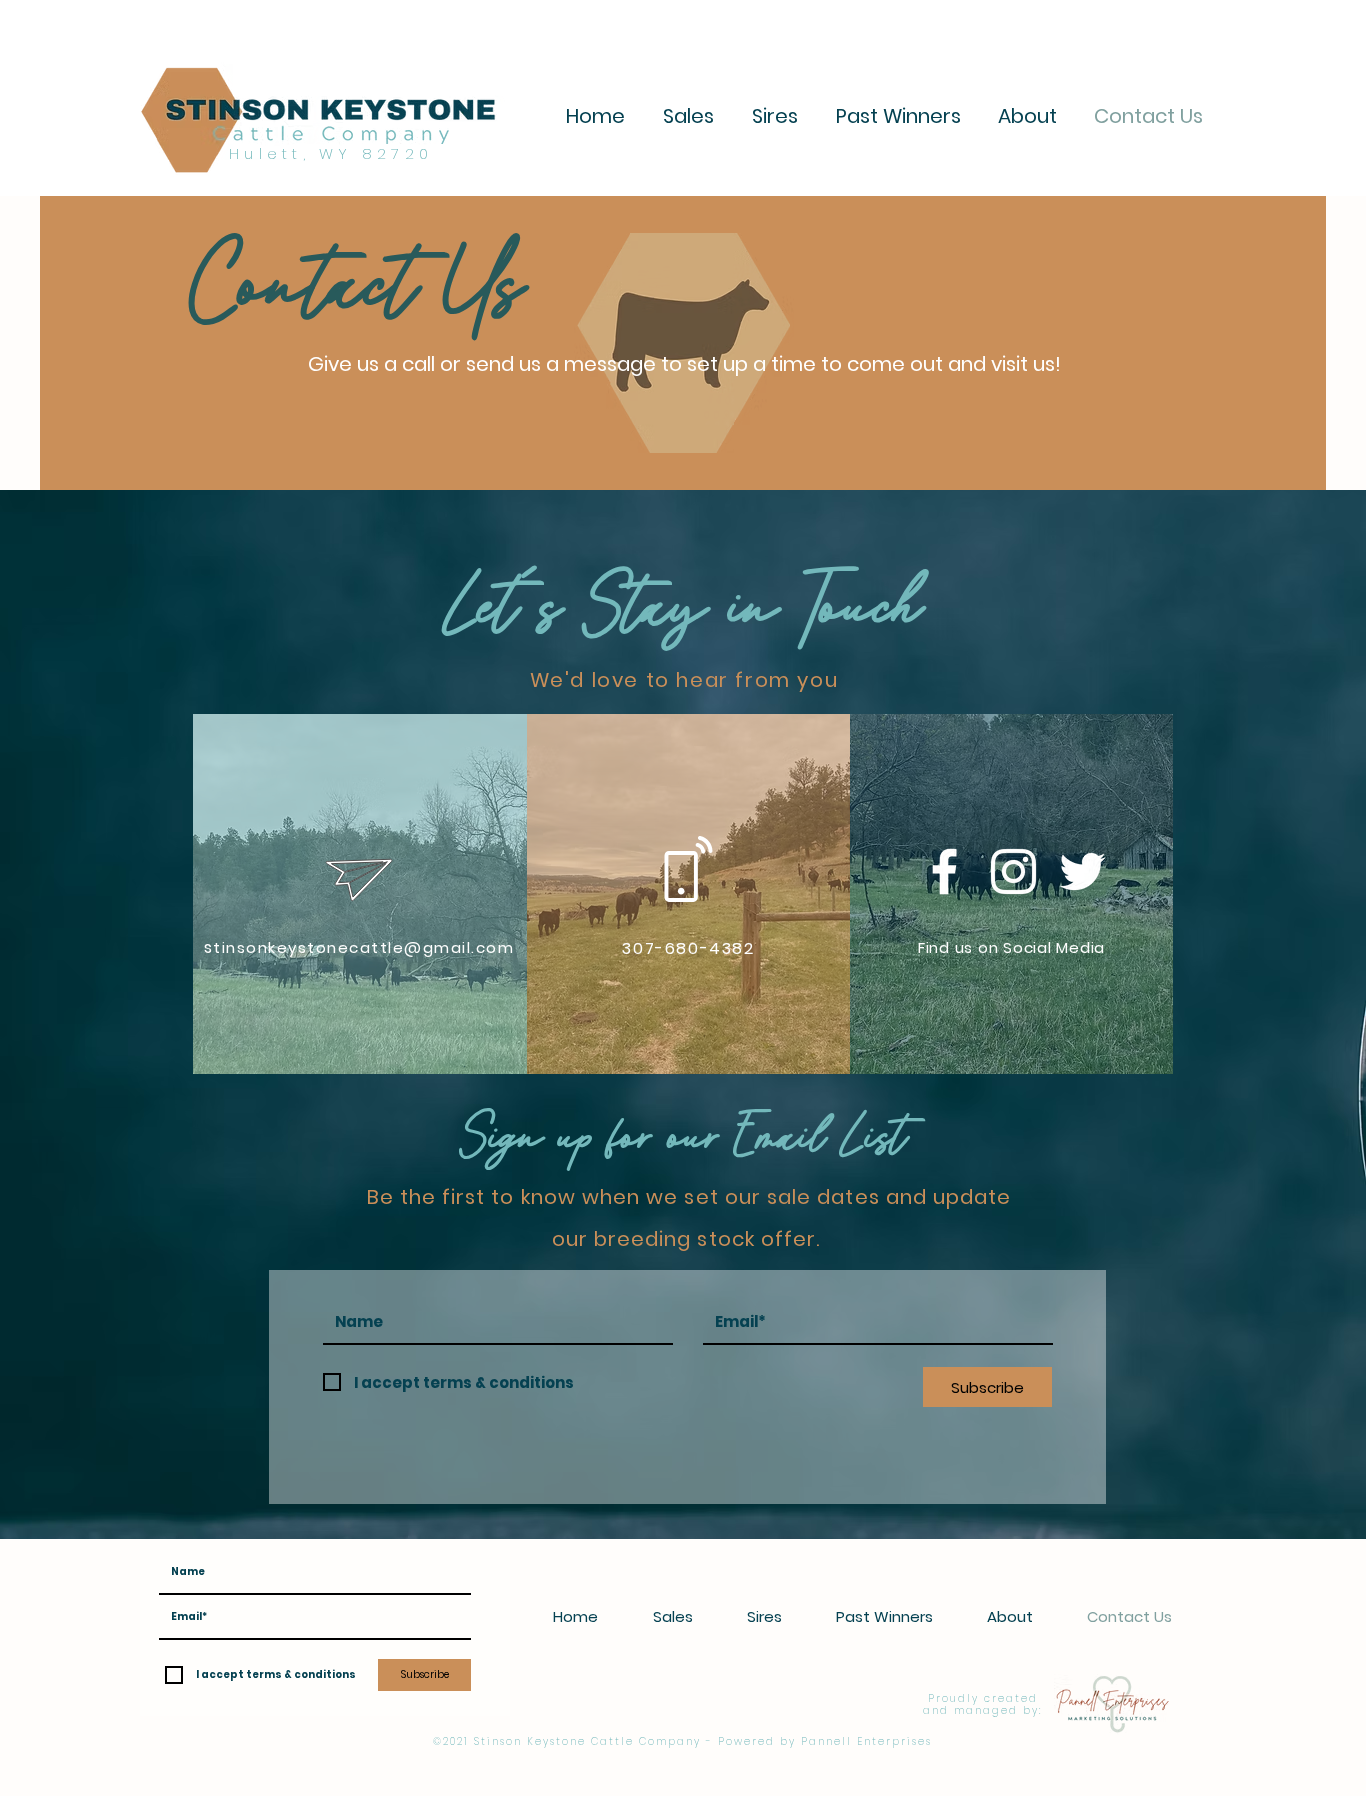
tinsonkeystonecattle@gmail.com (363, 947)
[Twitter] (1082, 871)
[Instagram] (1013, 871)
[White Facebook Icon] (944, 871)
